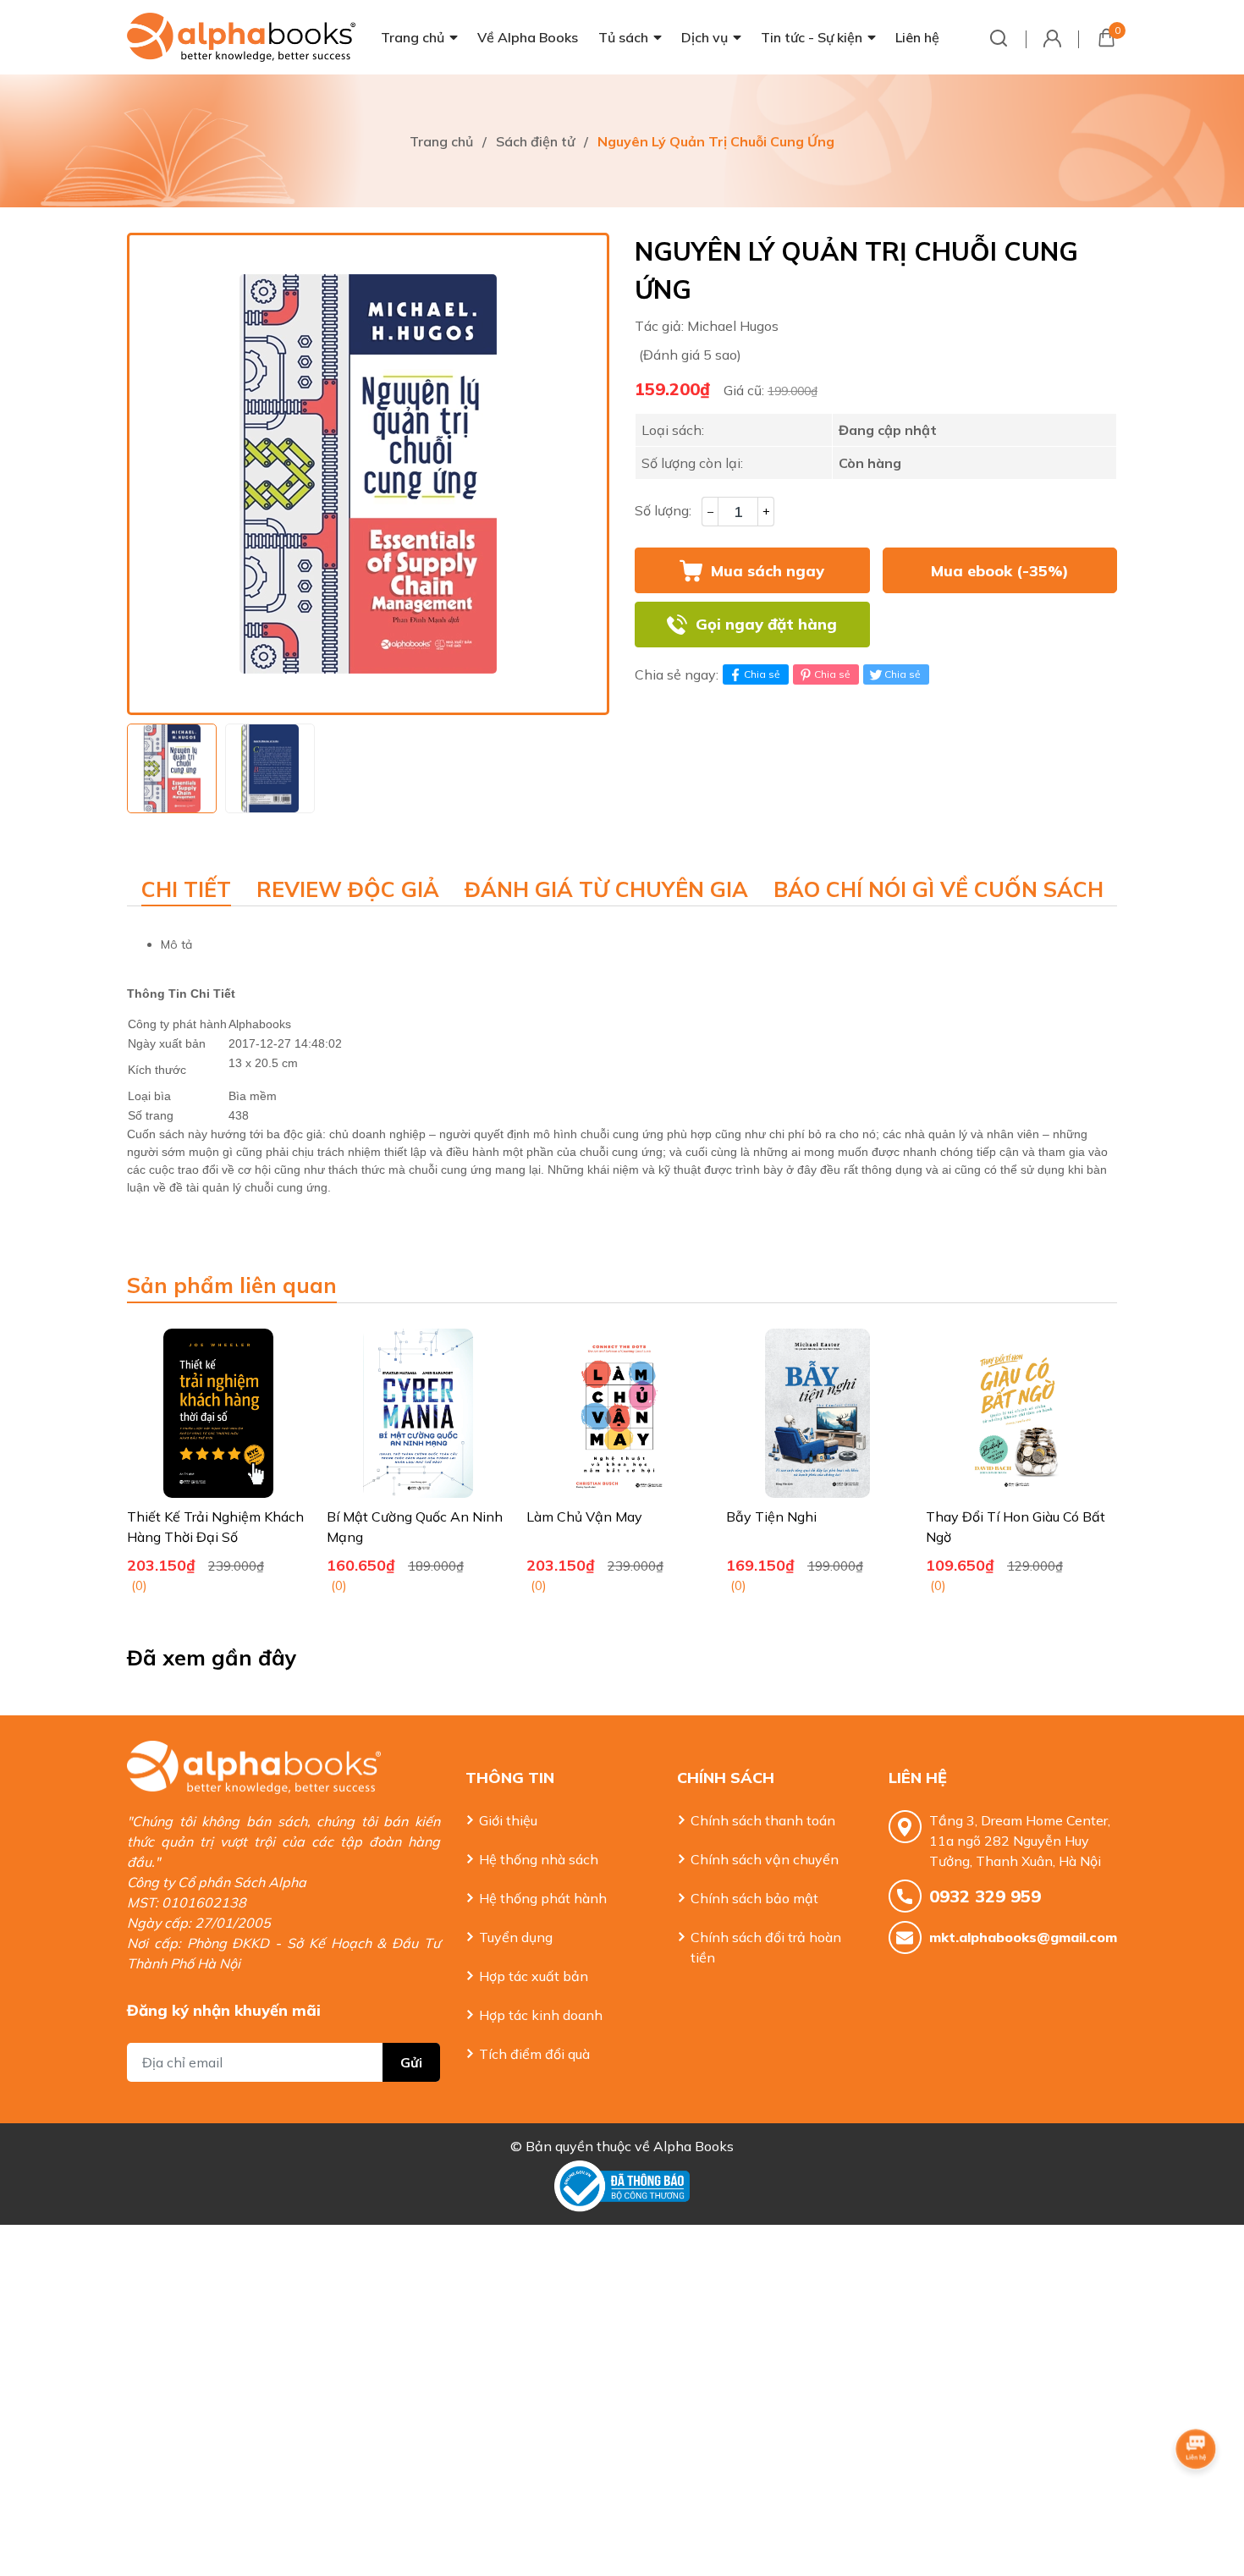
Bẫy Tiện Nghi (771, 1516)
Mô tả (176, 944)
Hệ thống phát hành (543, 1898)
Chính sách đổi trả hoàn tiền (766, 1947)
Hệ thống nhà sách (539, 1859)
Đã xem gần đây (212, 1657)
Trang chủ (413, 37)
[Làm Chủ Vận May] (618, 1413)
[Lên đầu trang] (1197, 2496)
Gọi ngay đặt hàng (766, 624)
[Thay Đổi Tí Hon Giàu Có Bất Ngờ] (1017, 1413)
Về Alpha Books (528, 37)
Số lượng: (663, 510)
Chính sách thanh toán (763, 1820)
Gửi (411, 2062)
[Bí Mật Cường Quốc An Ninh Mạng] (418, 1413)
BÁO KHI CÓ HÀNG (999, 625)
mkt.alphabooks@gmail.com (1023, 1937)
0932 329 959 (985, 1896)
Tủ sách (623, 37)
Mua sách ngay (768, 571)
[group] (368, 474)
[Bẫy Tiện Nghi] (817, 1413)
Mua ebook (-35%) (1000, 571)
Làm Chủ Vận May (584, 1516)
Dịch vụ (705, 37)
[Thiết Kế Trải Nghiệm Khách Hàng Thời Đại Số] (218, 1413)
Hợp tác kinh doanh (541, 2015)
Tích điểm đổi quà (534, 2054)
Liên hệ (917, 37)
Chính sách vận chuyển (765, 1859)
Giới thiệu (508, 1820)
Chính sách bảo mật (754, 1898)
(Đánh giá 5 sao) (690, 355)
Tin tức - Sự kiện (812, 37)
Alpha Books (694, 2146)
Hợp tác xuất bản (534, 1976)
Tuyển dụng (516, 1937)
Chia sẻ (762, 674)
